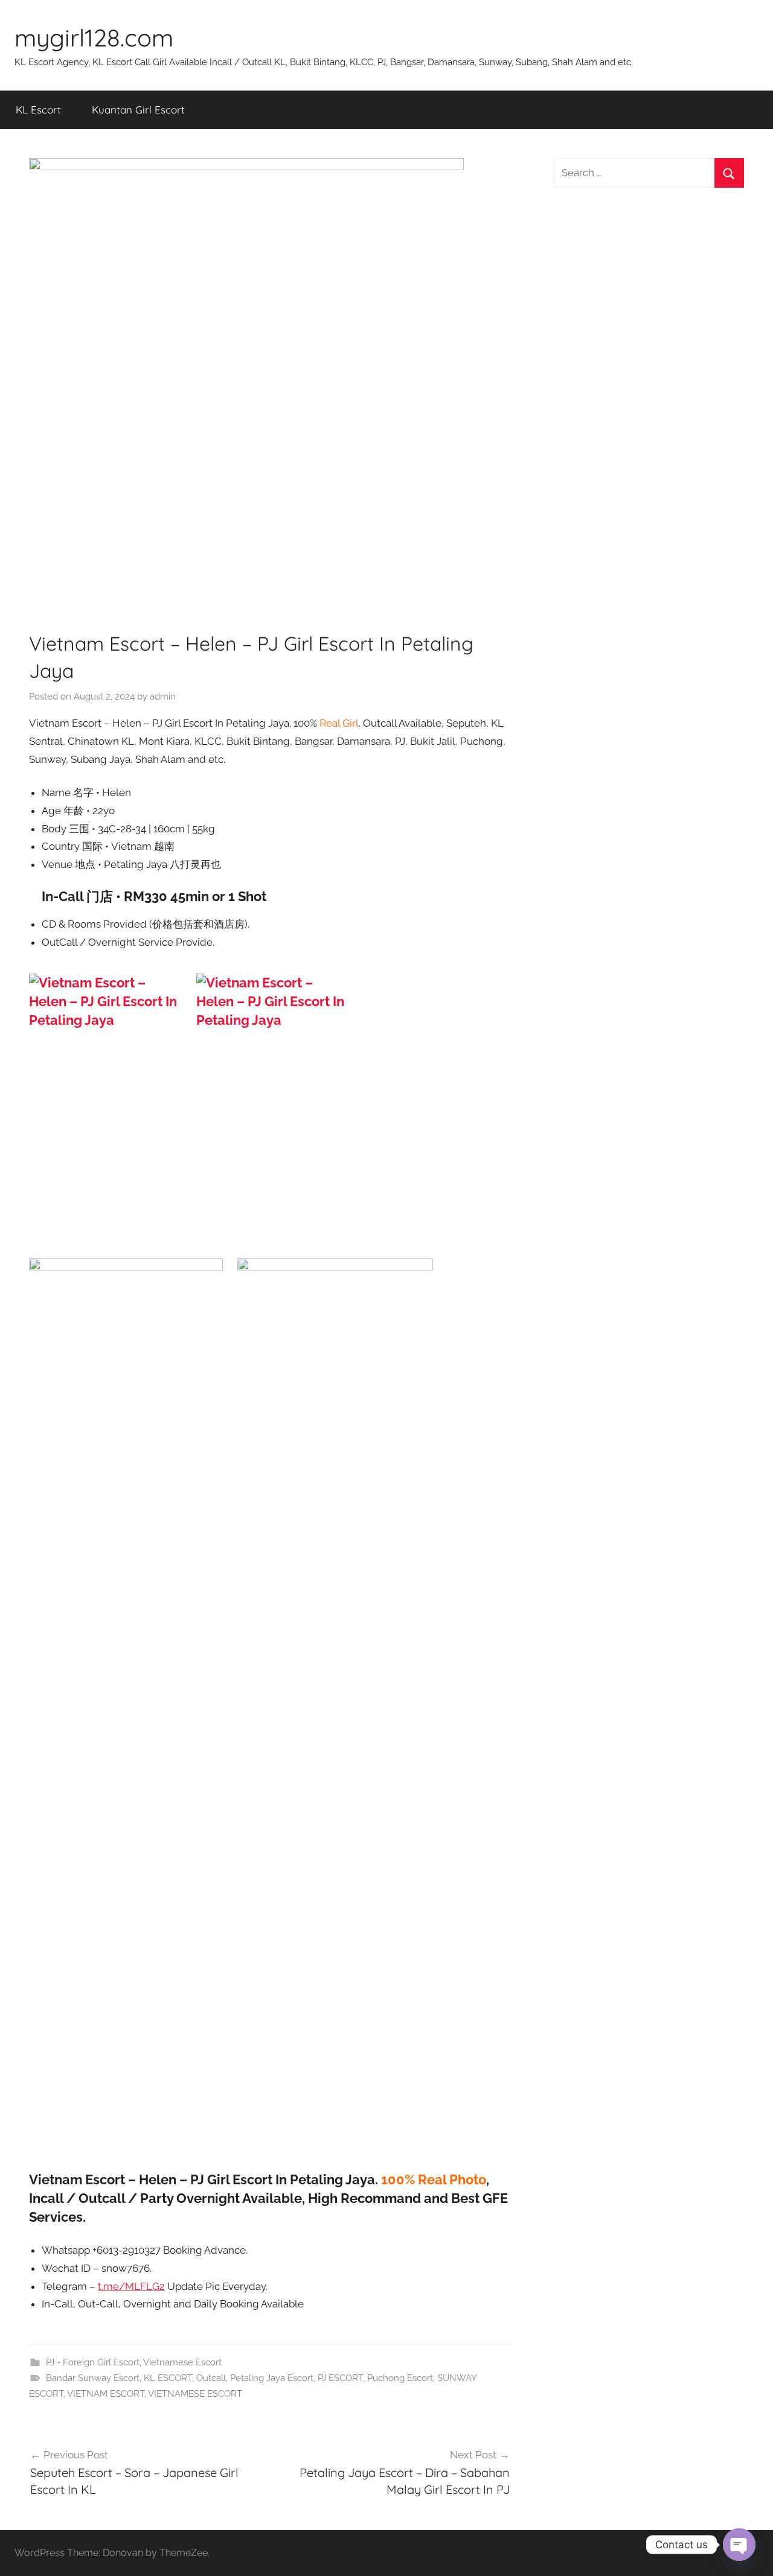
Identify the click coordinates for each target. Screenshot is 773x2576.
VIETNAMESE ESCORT (195, 2394)
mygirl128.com (94, 37)
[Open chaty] (739, 2545)
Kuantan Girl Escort (138, 110)
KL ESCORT (168, 2378)
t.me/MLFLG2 (131, 2286)
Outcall (211, 2378)
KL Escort (38, 110)
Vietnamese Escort (182, 2362)
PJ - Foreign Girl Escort (93, 2362)
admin (163, 697)
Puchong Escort (400, 2378)
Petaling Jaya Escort (272, 2378)
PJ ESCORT (340, 2378)
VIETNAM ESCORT (106, 2394)
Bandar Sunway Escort (93, 2378)
